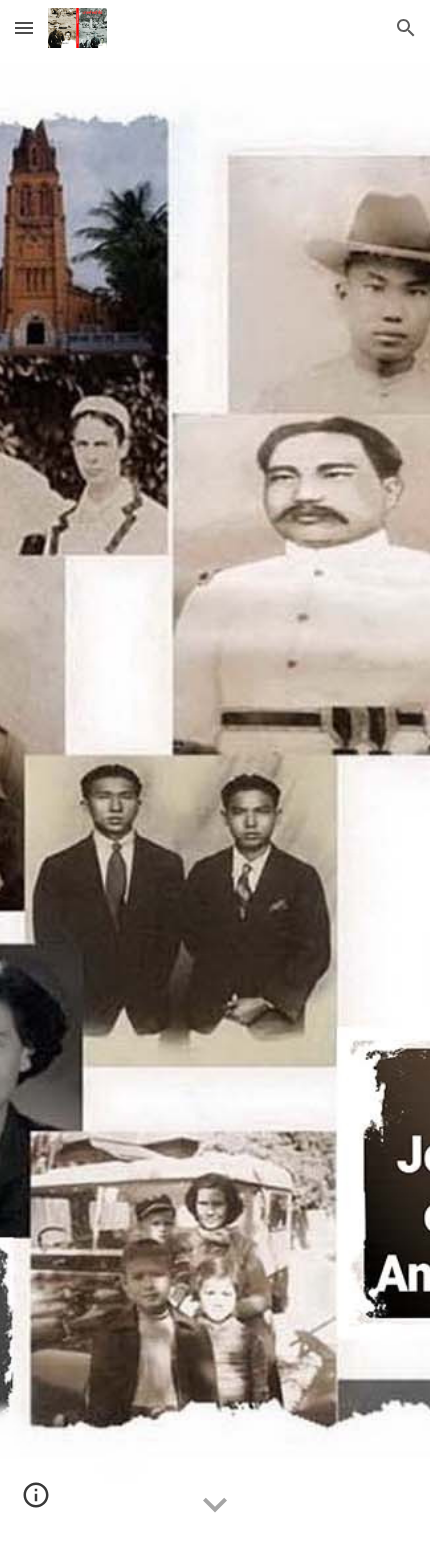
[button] (24, 27)
